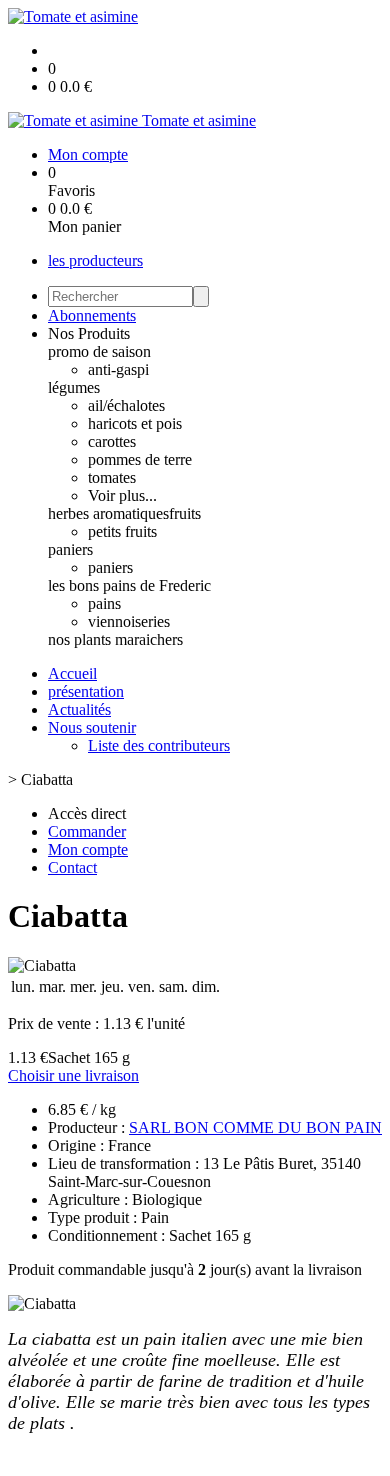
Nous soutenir (92, 727)
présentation (86, 691)
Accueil (72, 673)
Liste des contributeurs (159, 745)
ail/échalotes (126, 405)
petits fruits (122, 531)
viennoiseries (129, 621)
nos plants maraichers (115, 639)
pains (104, 603)
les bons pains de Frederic (129, 585)
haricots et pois (135, 423)
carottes (112, 441)
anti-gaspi (118, 369)
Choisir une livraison (73, 1075)
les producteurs (95, 260)
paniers (70, 549)
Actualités (79, 709)
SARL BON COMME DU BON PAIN (255, 1127)
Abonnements (92, 315)
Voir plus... (122, 495)
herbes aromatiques (108, 513)
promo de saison (99, 351)
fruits (185, 513)
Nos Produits (89, 333)
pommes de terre (140, 459)
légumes (74, 387)
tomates (112, 477)
